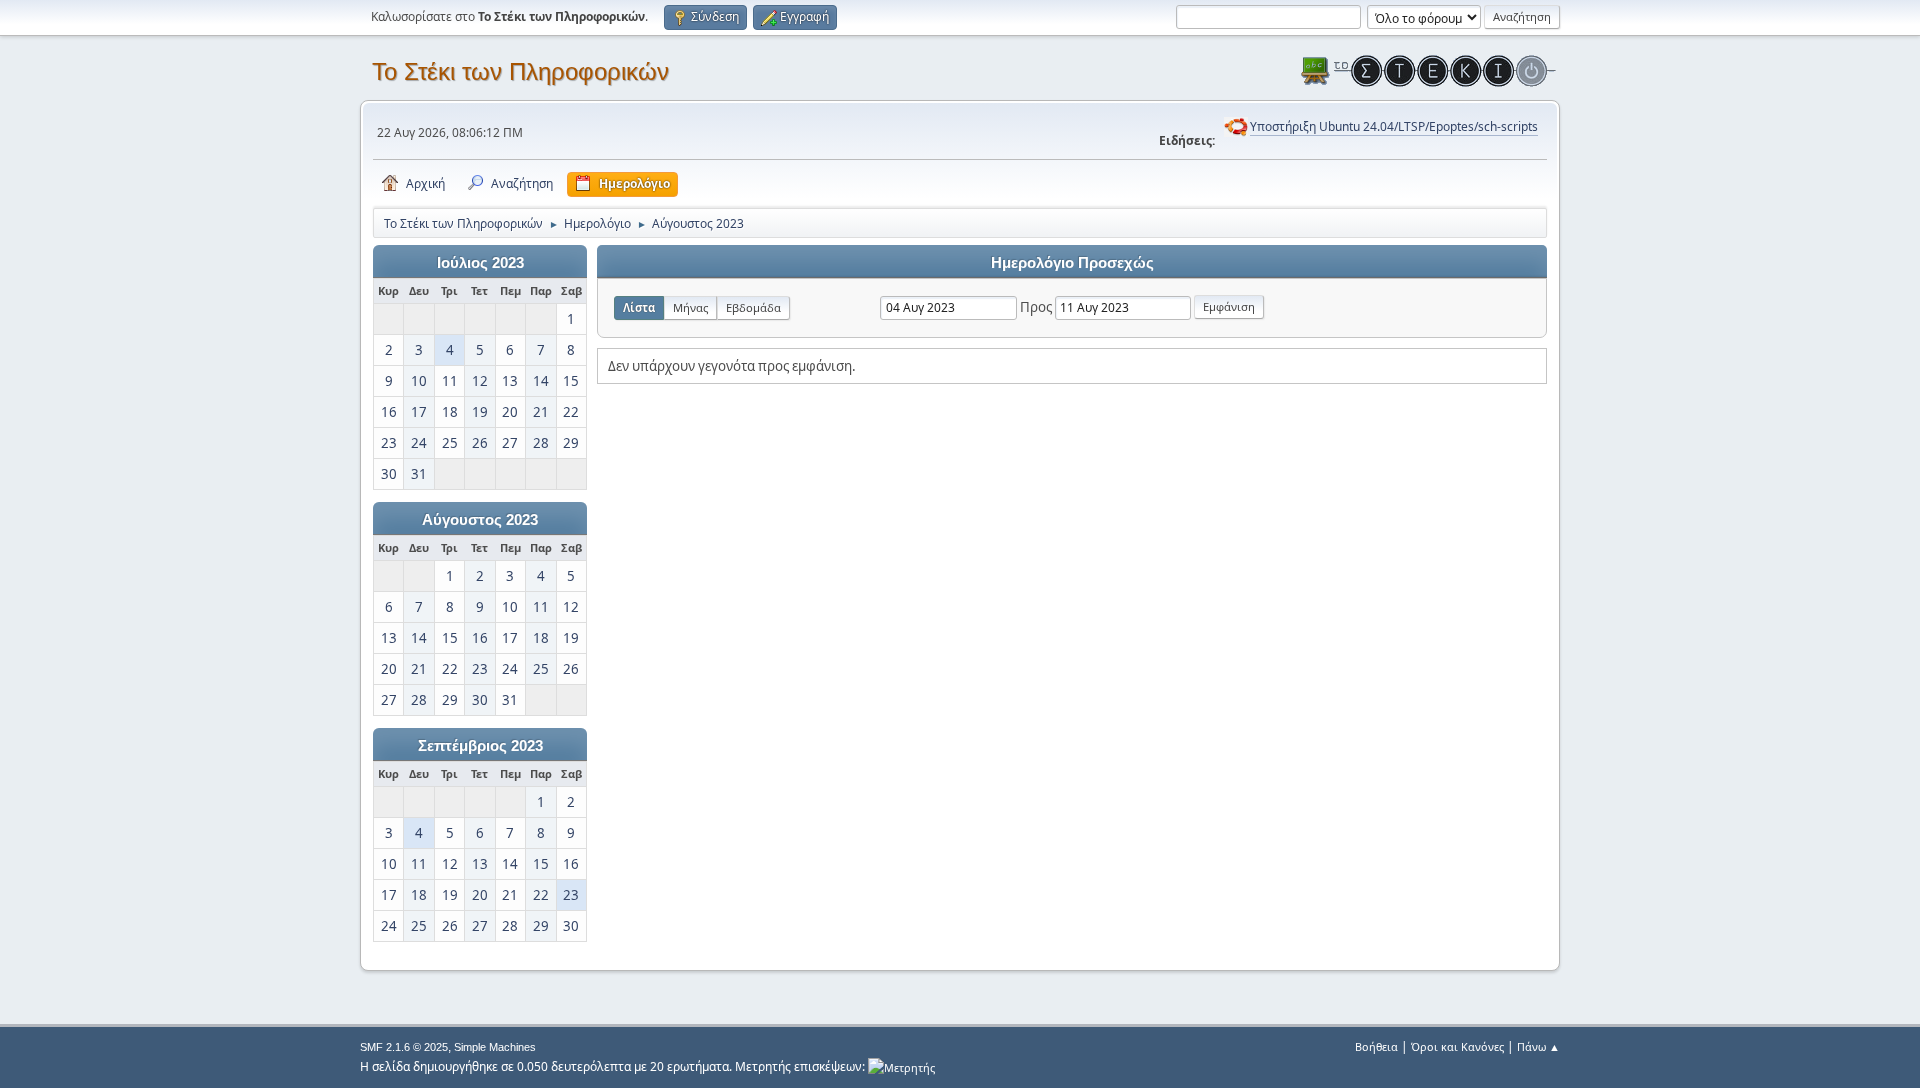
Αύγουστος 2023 (480, 520)
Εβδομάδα (753, 307)
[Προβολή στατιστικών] (901, 1066)
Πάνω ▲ (1538, 1046)
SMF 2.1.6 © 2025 (404, 1047)
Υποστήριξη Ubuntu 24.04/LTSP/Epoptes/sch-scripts (1394, 126)
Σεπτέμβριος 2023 (480, 746)
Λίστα (639, 307)
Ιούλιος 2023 (480, 263)
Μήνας (690, 307)
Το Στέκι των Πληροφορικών (520, 71)
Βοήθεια (1376, 1046)
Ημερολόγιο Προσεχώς (1072, 263)
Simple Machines (495, 1047)
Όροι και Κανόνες (1457, 1046)
